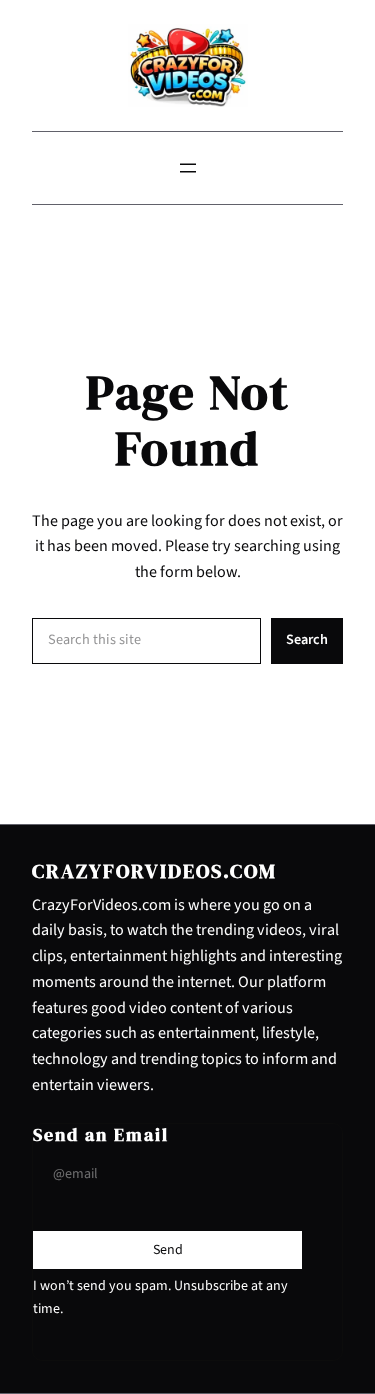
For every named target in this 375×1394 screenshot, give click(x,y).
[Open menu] (188, 168)
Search (307, 639)
